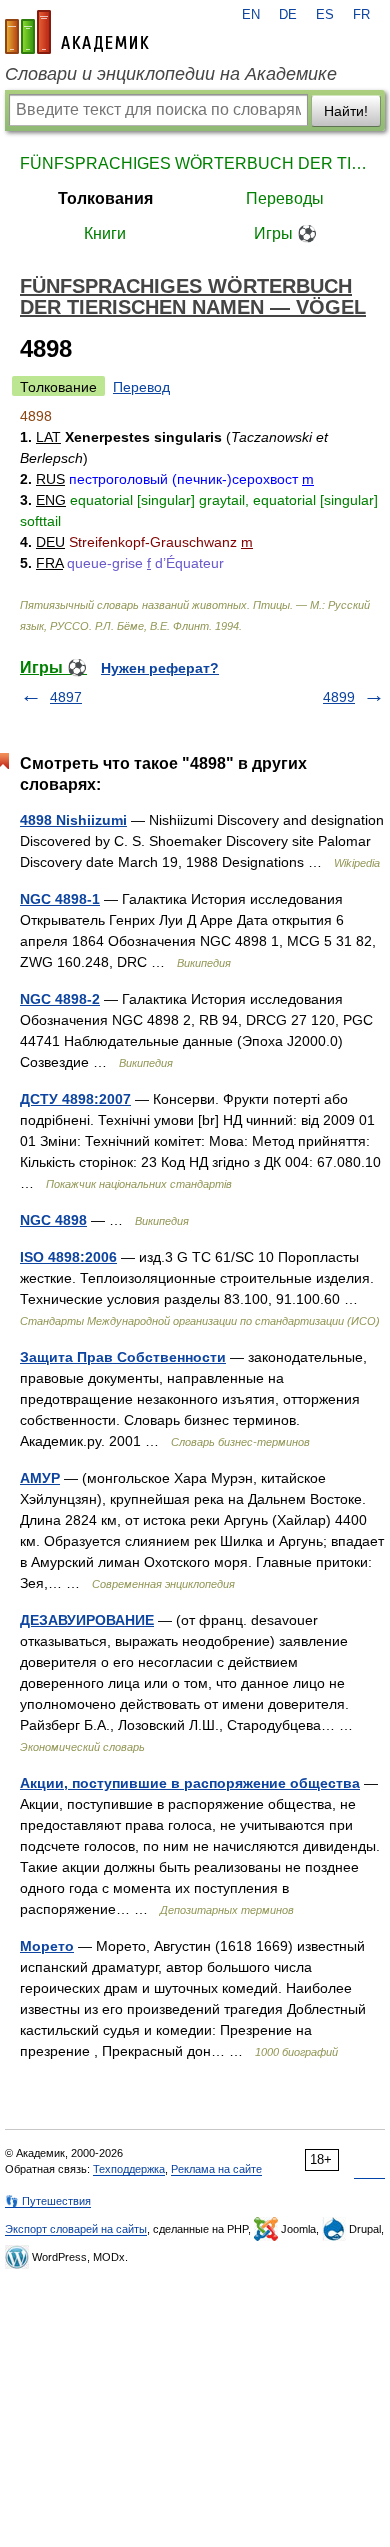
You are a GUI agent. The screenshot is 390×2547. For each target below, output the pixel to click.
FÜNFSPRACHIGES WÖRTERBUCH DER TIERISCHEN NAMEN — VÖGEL (195, 163)
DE (288, 15)
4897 (66, 697)
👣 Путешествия (48, 2201)
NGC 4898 (53, 1220)
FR (361, 15)
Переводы (285, 198)
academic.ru (77, 32)
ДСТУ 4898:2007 (75, 1099)
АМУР (40, 1478)
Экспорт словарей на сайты (76, 2229)
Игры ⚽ (285, 233)
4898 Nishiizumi (73, 820)
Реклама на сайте (216, 2169)
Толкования (105, 198)
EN (251, 15)
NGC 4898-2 (60, 999)
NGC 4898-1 (60, 899)
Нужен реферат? (160, 668)
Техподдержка (129, 2169)
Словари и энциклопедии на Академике (171, 74)
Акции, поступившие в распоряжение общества (190, 1783)
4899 (339, 697)
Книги (105, 233)
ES (325, 15)
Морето (47, 1946)
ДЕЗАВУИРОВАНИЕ (87, 1620)
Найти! (346, 111)
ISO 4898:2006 (68, 1257)
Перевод (141, 387)
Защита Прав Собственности (123, 1357)
